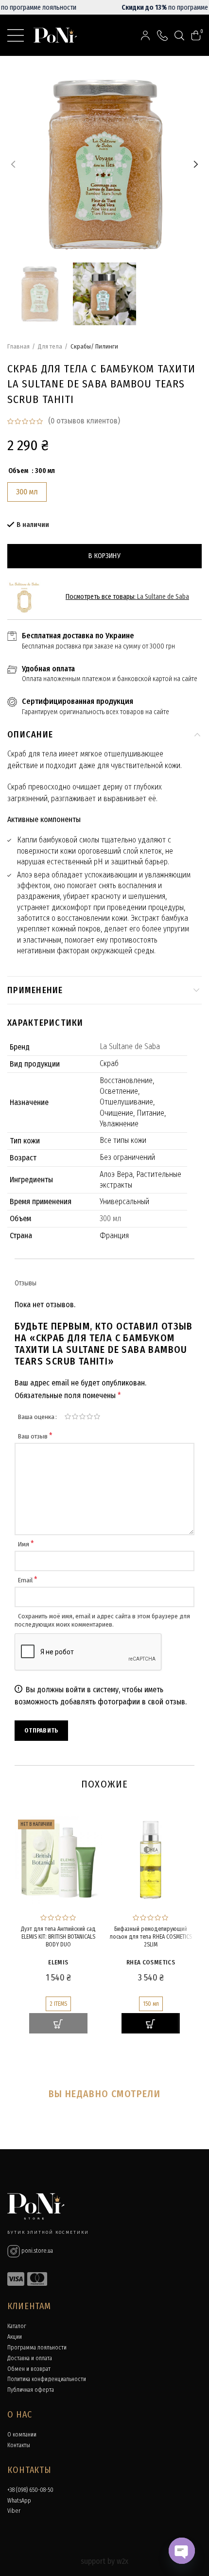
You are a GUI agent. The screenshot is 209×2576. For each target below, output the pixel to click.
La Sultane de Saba (163, 597)
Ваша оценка (36, 1417)
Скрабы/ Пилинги (94, 346)
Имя (26, 1544)
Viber (14, 2511)
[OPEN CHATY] (182, 2551)
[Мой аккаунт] (145, 35)
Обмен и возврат (29, 2369)
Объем (18, 471)
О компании (22, 2435)
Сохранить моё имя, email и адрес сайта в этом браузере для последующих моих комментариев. (102, 1620)
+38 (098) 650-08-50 (30, 2490)
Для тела (50, 346)
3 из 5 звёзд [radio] (82, 1417)
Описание (30, 735)
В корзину (104, 556)
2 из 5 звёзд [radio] (75, 1417)
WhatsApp (19, 2501)
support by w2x (104, 2561)
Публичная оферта (31, 2390)
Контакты (19, 2445)
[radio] (27, 492)
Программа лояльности (37, 2348)
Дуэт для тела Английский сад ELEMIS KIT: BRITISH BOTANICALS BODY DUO (58, 1936)
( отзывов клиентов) (84, 421)
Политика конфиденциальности (47, 2379)
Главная (18, 346)
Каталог (17, 2326)
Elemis (58, 1962)
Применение (35, 990)
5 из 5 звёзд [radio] (97, 1417)
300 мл (110, 1218)
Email (28, 1580)
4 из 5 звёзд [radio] (90, 1417)
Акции (15, 2337)
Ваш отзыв (35, 1436)
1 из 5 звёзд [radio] (68, 1417)
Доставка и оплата (30, 2358)
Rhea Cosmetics (151, 1962)
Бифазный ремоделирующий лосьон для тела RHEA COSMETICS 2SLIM (151, 1936)
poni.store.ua (36, 2251)
